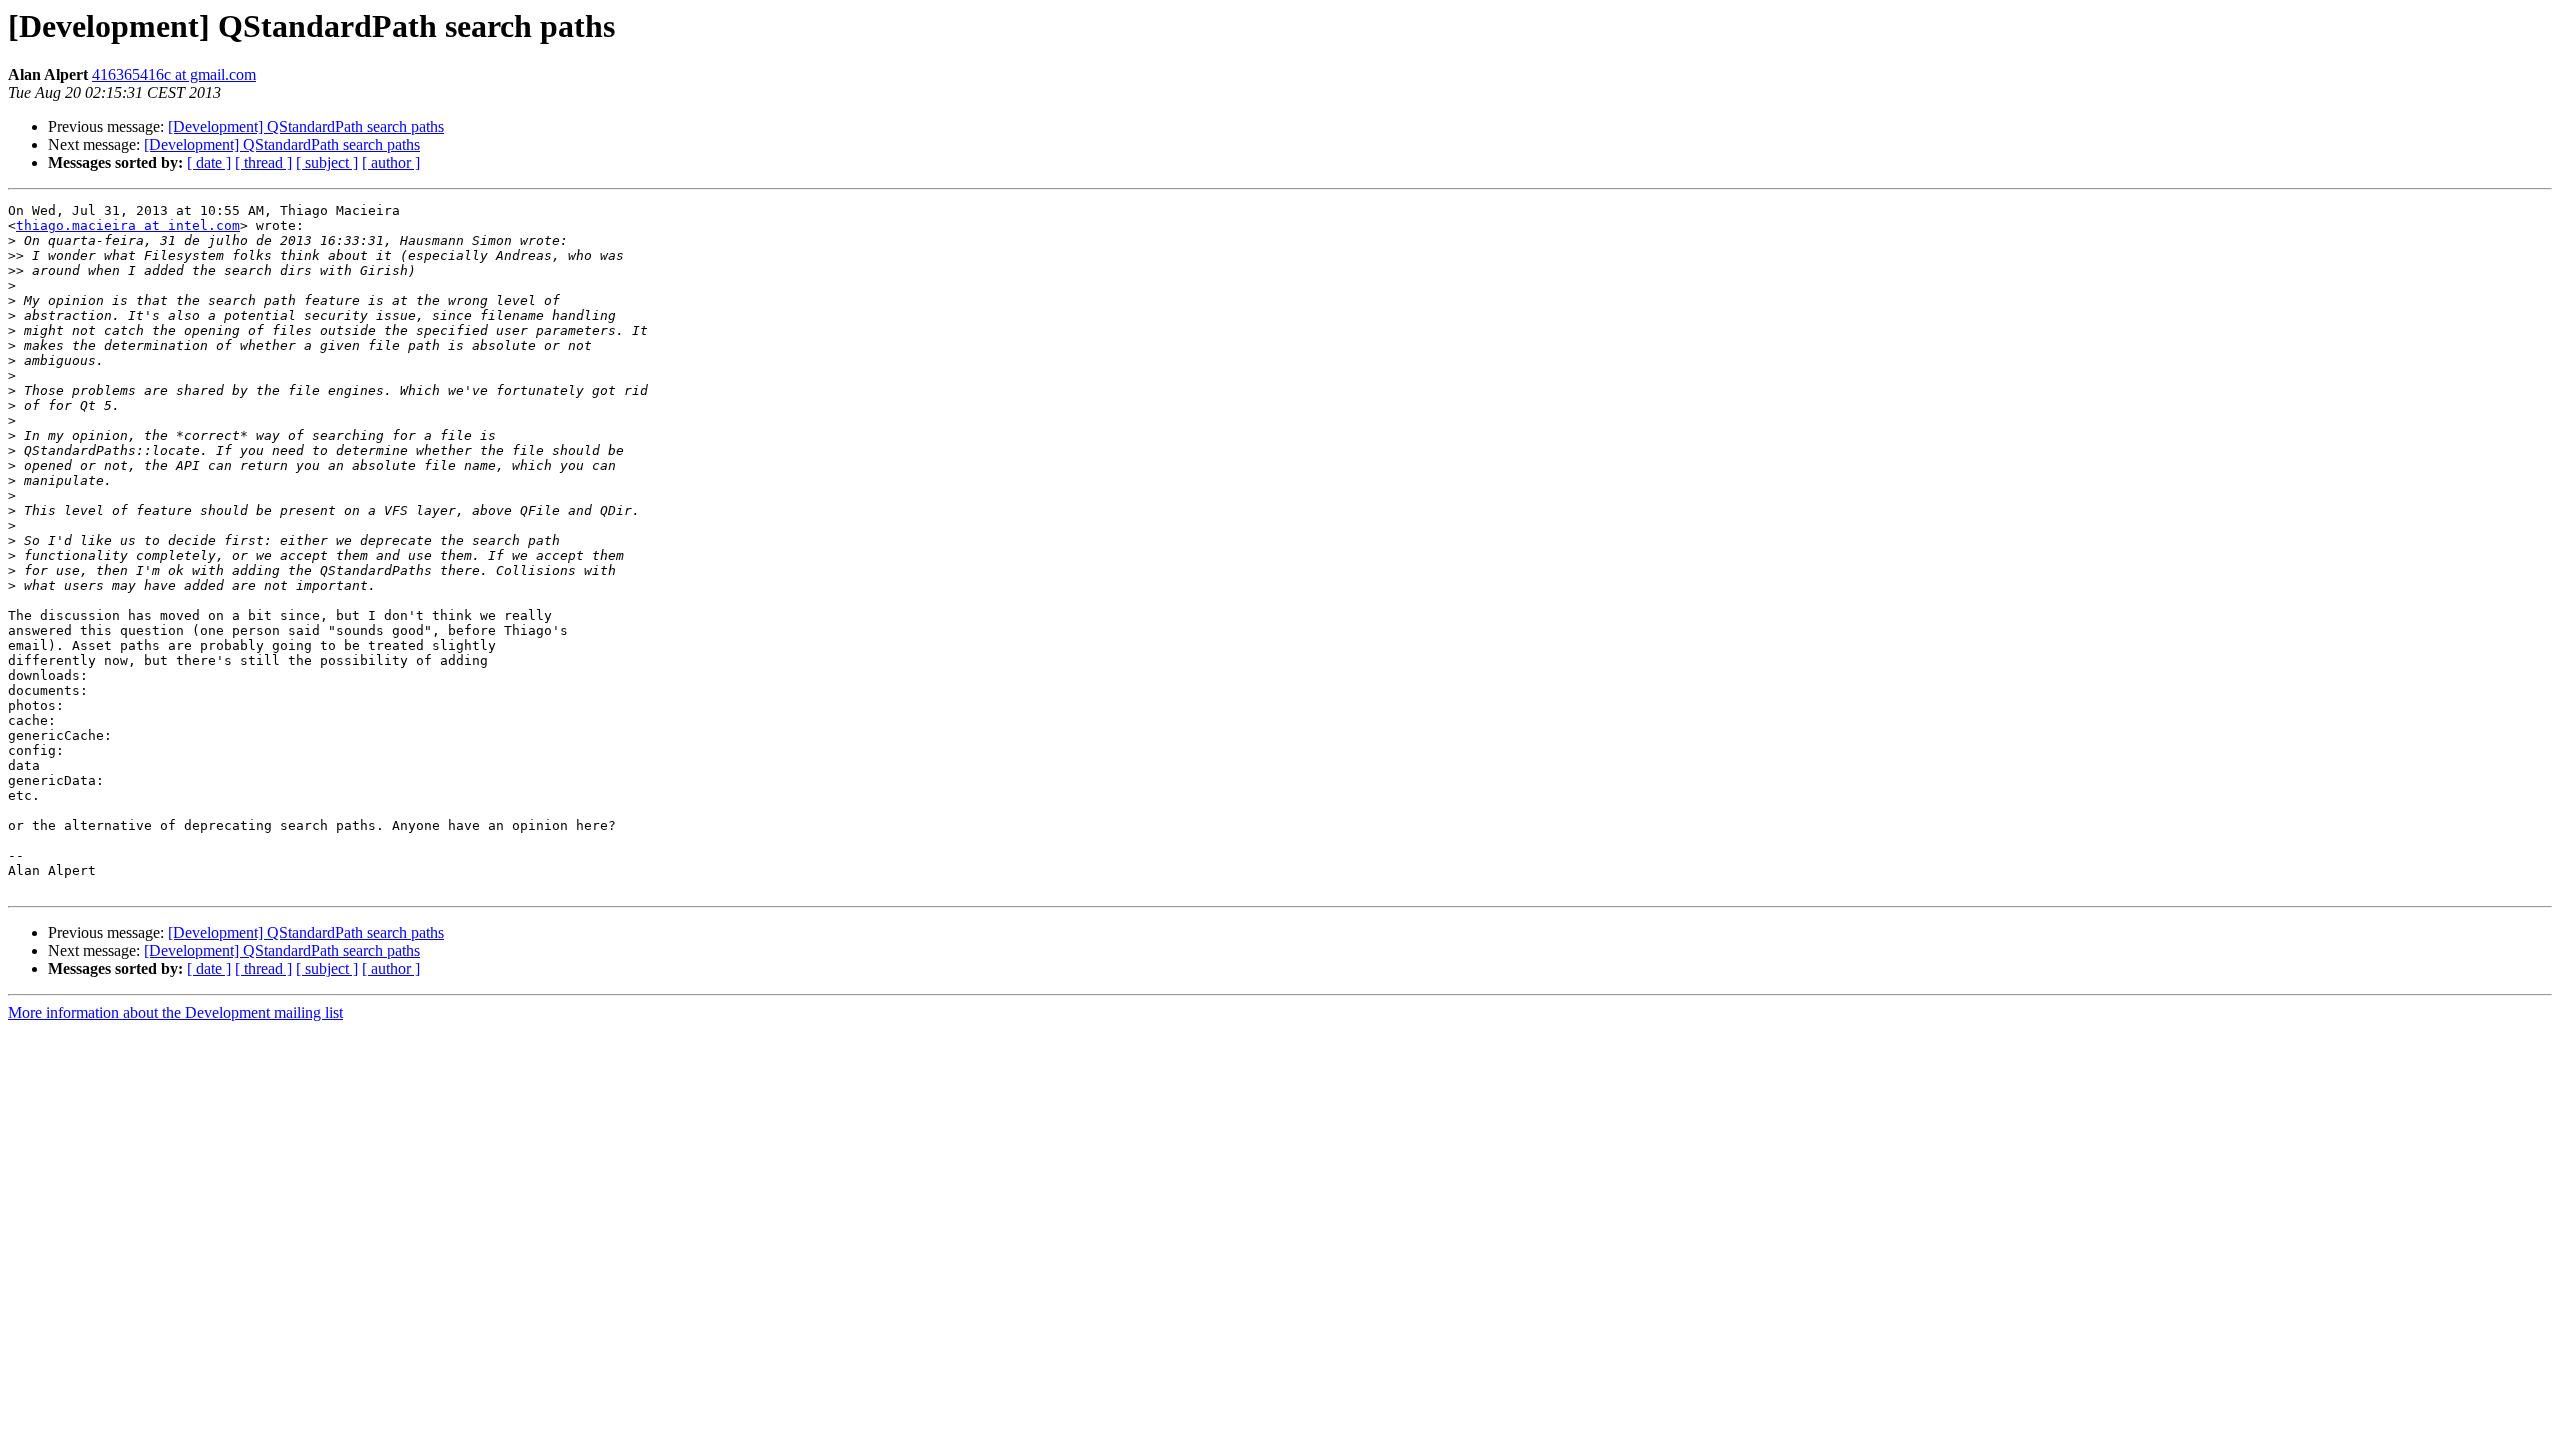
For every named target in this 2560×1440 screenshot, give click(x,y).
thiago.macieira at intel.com (128, 225)
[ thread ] (263, 162)
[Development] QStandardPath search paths (306, 126)
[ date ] (209, 162)
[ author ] (391, 162)
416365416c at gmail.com (174, 74)
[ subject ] (327, 162)
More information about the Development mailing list (175, 1012)
